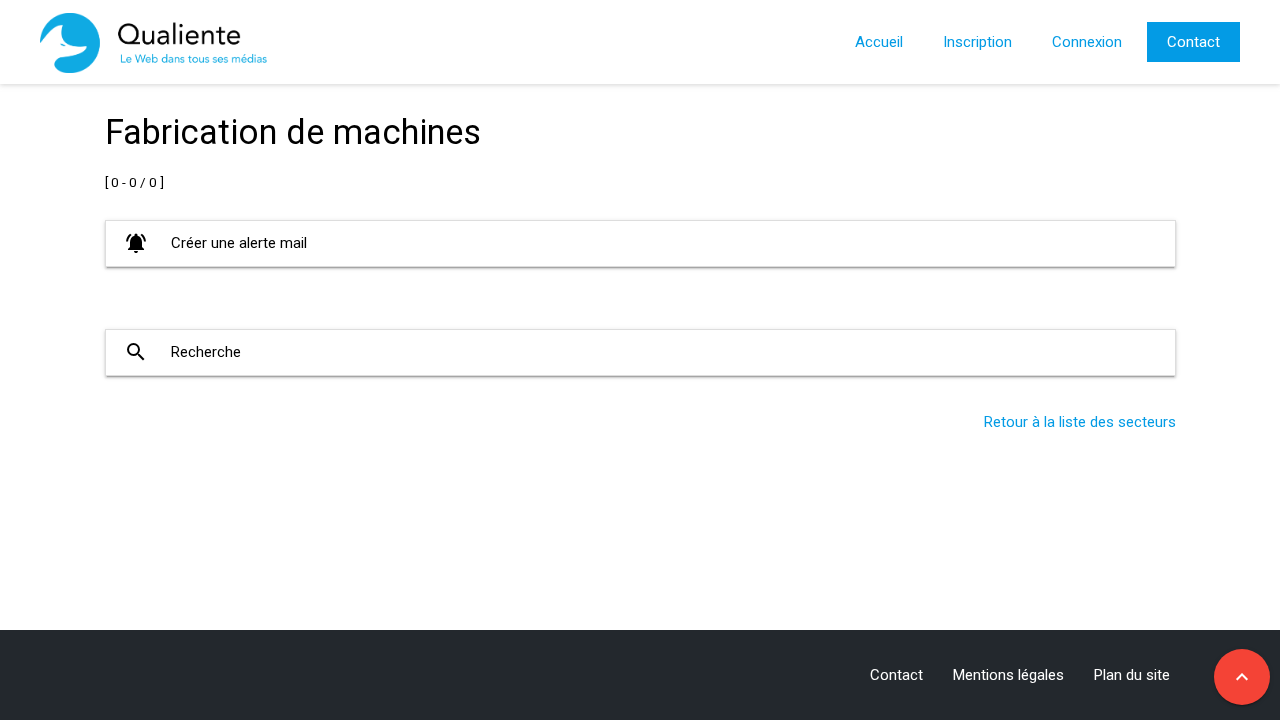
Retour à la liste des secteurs (1080, 422)
